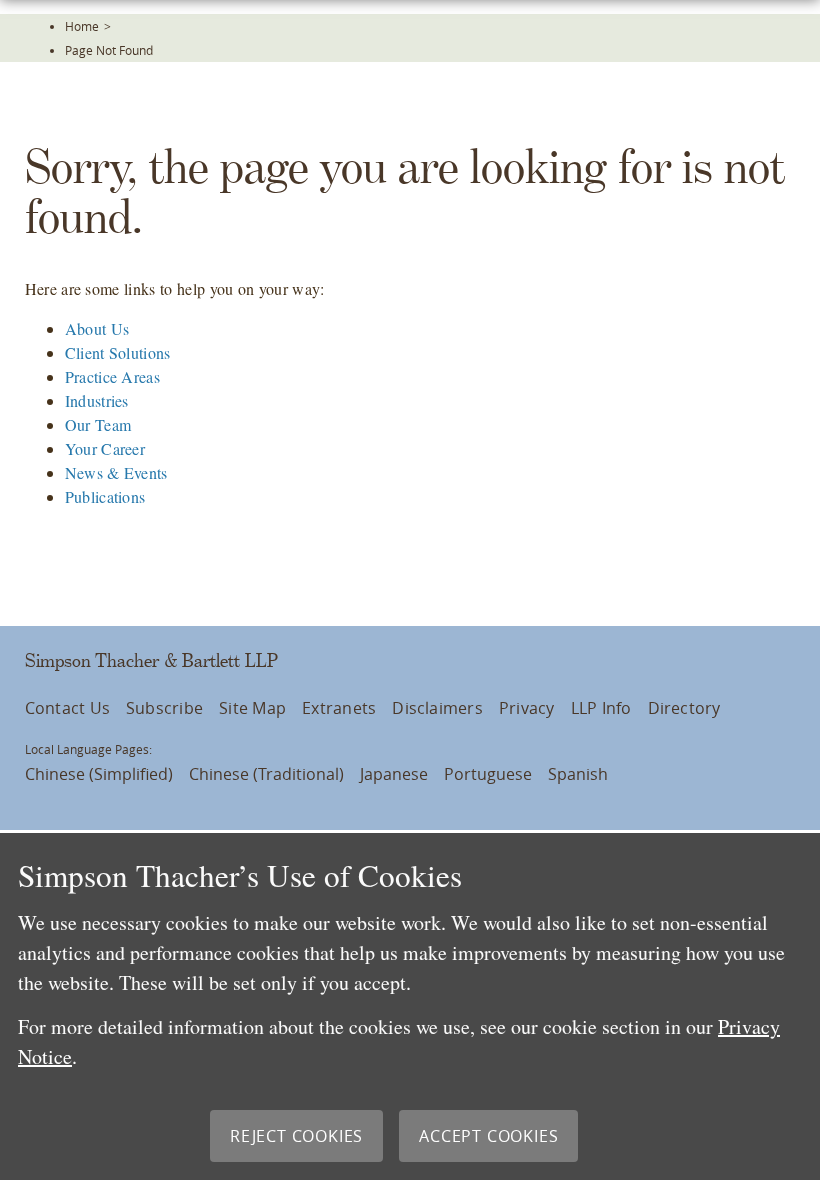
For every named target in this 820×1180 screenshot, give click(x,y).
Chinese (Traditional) (266, 774)
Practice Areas (112, 376)
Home (82, 26)
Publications (105, 496)
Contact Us (67, 708)
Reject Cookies (296, 1136)
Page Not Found (109, 50)
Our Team (98, 424)
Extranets (339, 708)
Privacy (527, 708)
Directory (684, 708)
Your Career (105, 448)
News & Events (116, 472)
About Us (97, 328)
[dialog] (410, 1006)
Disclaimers (437, 708)
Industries (97, 400)
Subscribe (164, 708)
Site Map (252, 708)
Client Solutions (118, 352)
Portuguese (488, 774)
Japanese (394, 774)
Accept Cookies (488, 1136)
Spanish (578, 774)
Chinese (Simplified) (99, 774)
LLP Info (601, 708)
